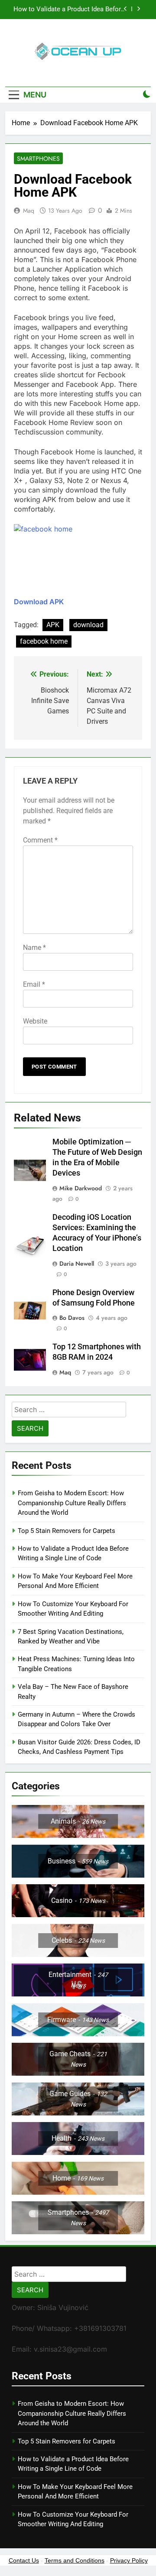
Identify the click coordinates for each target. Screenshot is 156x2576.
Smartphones (38, 159)
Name (34, 948)
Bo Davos (72, 1318)
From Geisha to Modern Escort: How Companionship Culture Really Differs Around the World (72, 1503)
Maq (29, 211)
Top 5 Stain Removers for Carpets (67, 1531)
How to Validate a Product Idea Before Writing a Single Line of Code (69, 10)
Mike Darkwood (81, 1188)
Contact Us (24, 2560)
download (88, 625)
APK (53, 625)
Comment (40, 840)
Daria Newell (77, 1264)
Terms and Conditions (75, 2560)
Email (34, 984)
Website (35, 1021)
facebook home (44, 641)
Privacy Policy (129, 2560)
